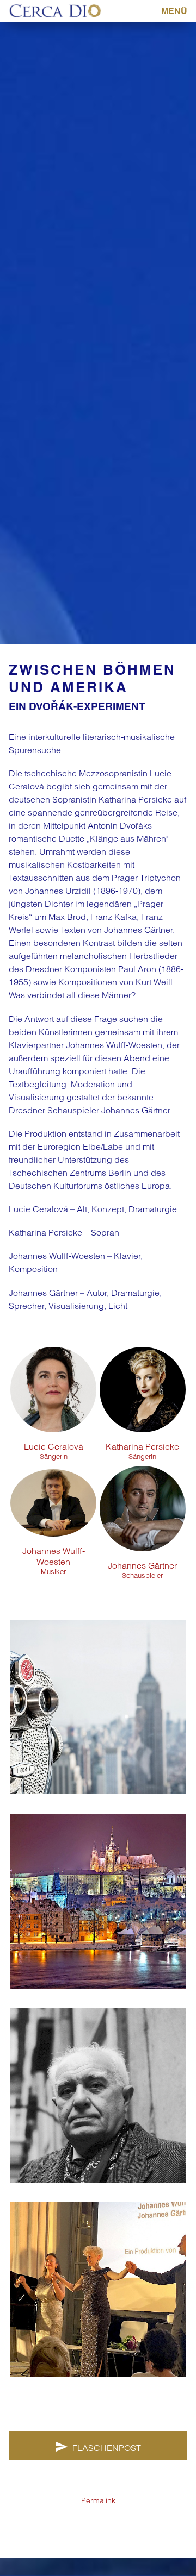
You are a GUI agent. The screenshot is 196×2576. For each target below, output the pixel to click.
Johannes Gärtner (142, 1570)
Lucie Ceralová (54, 1451)
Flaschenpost (107, 2448)
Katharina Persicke (142, 1451)
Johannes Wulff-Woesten (54, 1560)
